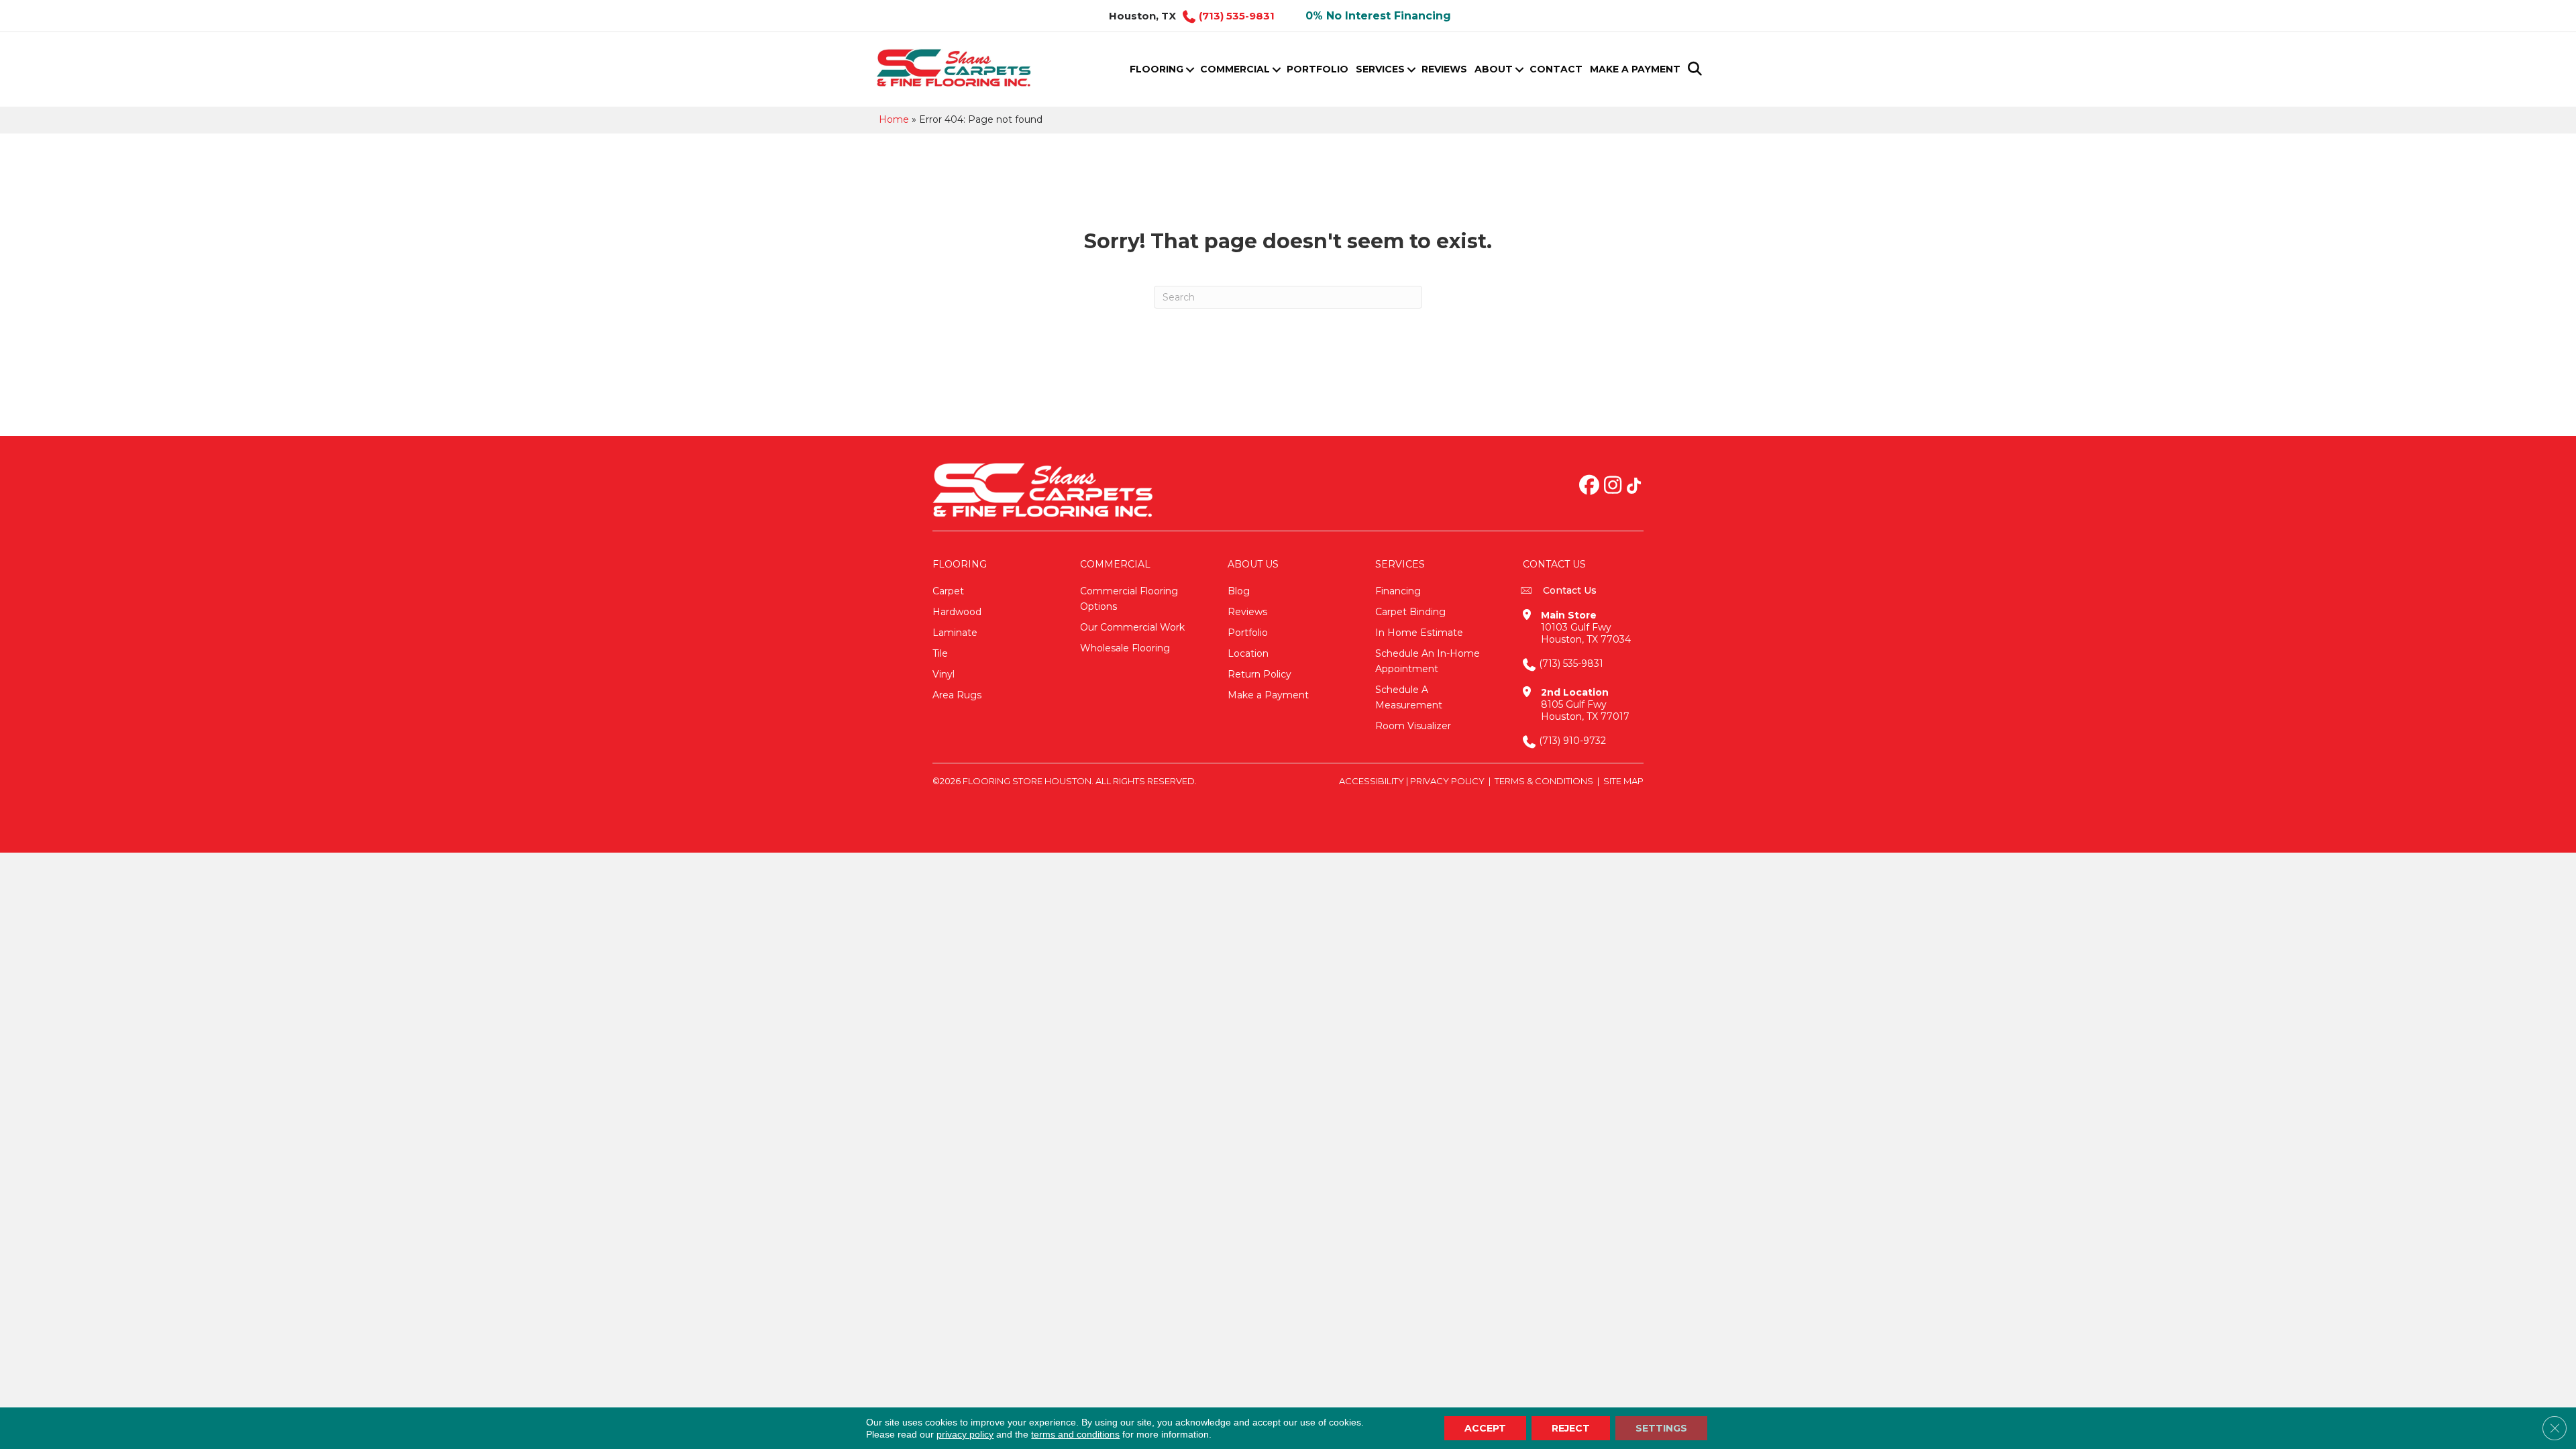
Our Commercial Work (1132, 627)
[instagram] (1613, 486)
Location (1248, 653)
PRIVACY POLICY (1447, 781)
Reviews (1444, 69)
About (1494, 69)
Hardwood (957, 612)
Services (1380, 69)
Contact (1556, 69)
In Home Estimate (1419, 633)
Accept (1485, 1428)
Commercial (1235, 69)
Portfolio (1318, 69)
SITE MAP (1623, 781)
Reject (1571, 1428)
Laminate (955, 633)
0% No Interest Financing (1378, 16)
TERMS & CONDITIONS (1544, 781)
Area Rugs (957, 695)
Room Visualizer (1413, 726)
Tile (940, 653)
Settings (1661, 1428)
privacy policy (965, 1434)
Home (894, 119)
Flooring (1157, 69)
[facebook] (1589, 486)
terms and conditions (1075, 1434)
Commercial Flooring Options (1129, 599)
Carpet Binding (1410, 612)
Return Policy (1259, 674)
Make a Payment (1635, 69)
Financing (1398, 591)
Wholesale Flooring (1125, 648)
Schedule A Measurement (1409, 697)
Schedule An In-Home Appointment (1428, 661)
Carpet (948, 591)
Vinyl (944, 674)
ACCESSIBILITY (1372, 781)
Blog (1239, 591)
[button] (1190, 69)
